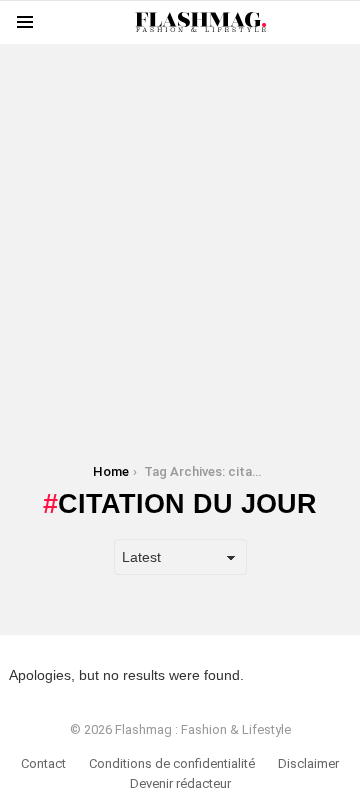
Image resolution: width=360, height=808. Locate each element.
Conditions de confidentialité (172, 763)
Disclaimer (308, 763)
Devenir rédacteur (180, 783)
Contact (43, 763)
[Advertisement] (180, 224)
